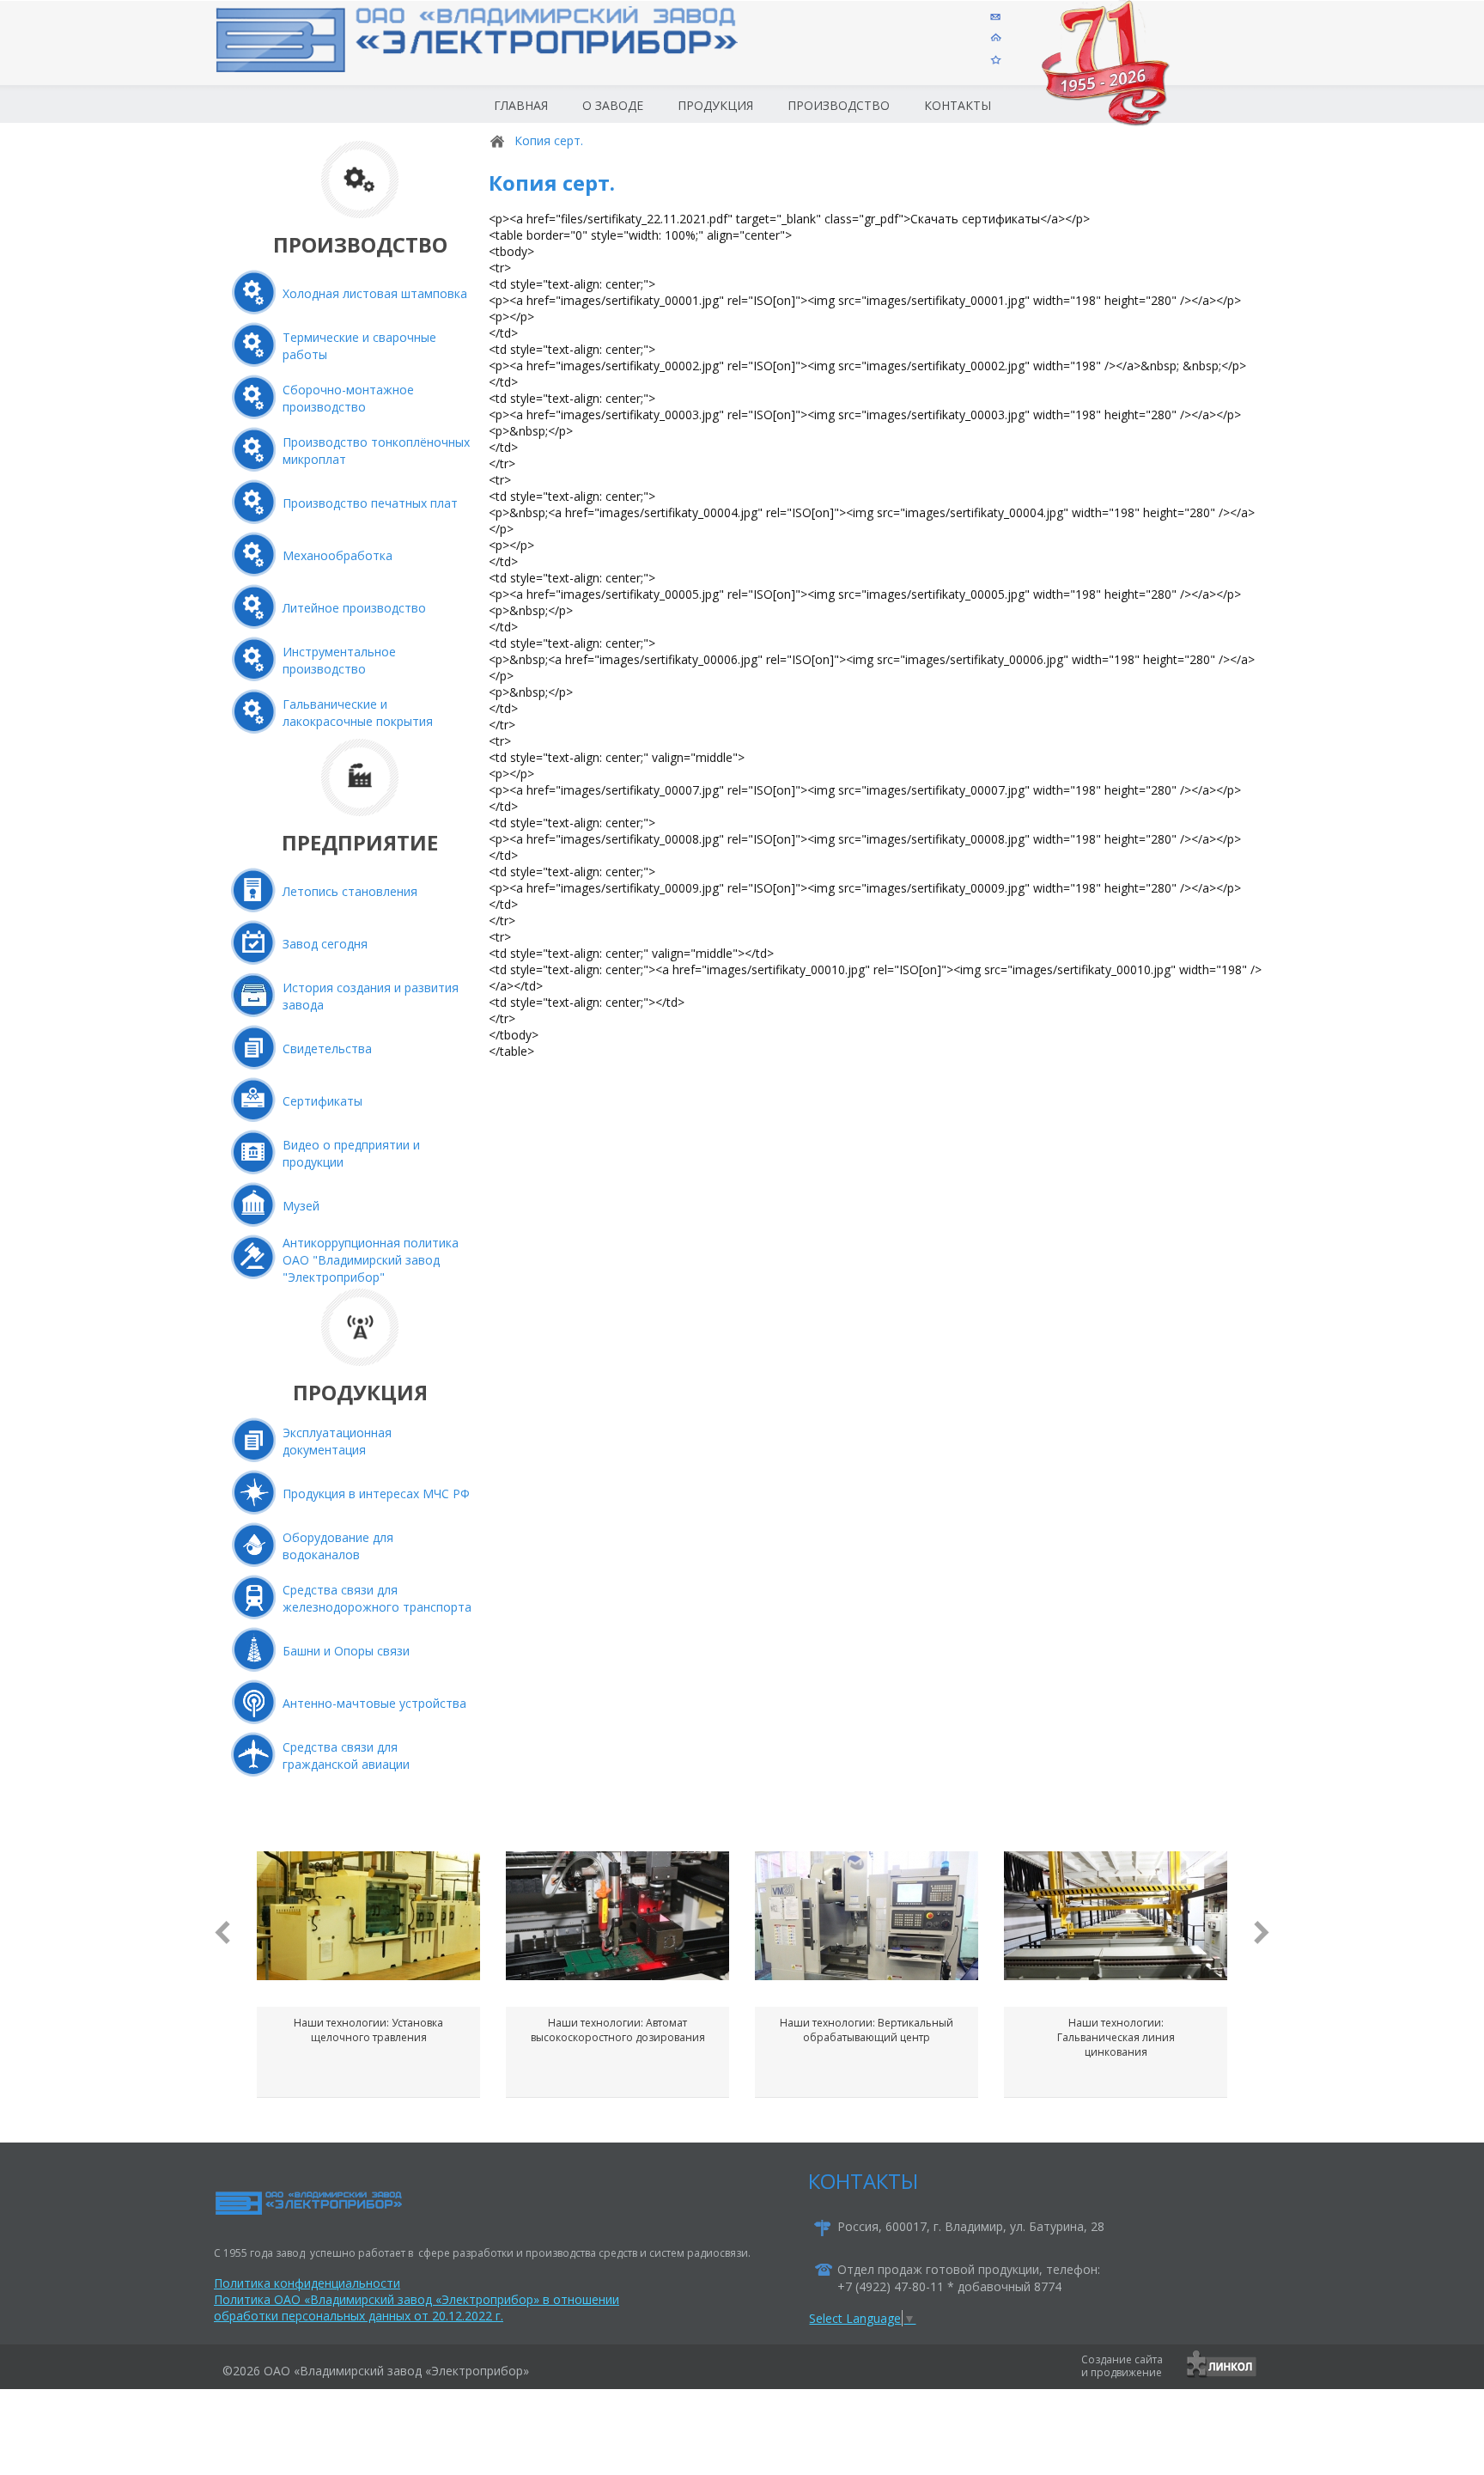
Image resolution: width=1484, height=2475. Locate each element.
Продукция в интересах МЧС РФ (376, 1494)
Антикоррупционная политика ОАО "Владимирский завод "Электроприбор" (371, 1260)
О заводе (613, 105)
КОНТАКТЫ (863, 2181)
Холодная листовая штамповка (375, 293)
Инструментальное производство (339, 660)
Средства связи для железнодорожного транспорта (377, 1598)
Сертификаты (322, 1101)
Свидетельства (327, 1049)
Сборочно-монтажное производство (348, 398)
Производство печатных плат (370, 503)
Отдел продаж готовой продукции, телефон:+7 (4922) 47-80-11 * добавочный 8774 (969, 2278)
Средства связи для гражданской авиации (346, 1756)
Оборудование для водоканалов (338, 1546)
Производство (839, 105)
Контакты (958, 105)
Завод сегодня (325, 944)
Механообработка (338, 555)
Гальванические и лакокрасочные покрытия (358, 713)
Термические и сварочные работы (359, 346)
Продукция (715, 105)
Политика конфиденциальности (307, 2283)
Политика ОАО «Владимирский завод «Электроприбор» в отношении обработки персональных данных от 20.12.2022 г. (417, 2307)
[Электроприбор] (505, 55)
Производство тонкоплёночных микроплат (376, 451)
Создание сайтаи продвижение (1122, 2366)
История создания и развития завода (371, 996)
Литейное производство (354, 608)
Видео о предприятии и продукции (351, 1153)
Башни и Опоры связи (346, 1651)
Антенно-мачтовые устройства (374, 1703)
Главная (521, 105)
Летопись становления (350, 891)
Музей (301, 1206)
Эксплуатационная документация (337, 1441)
